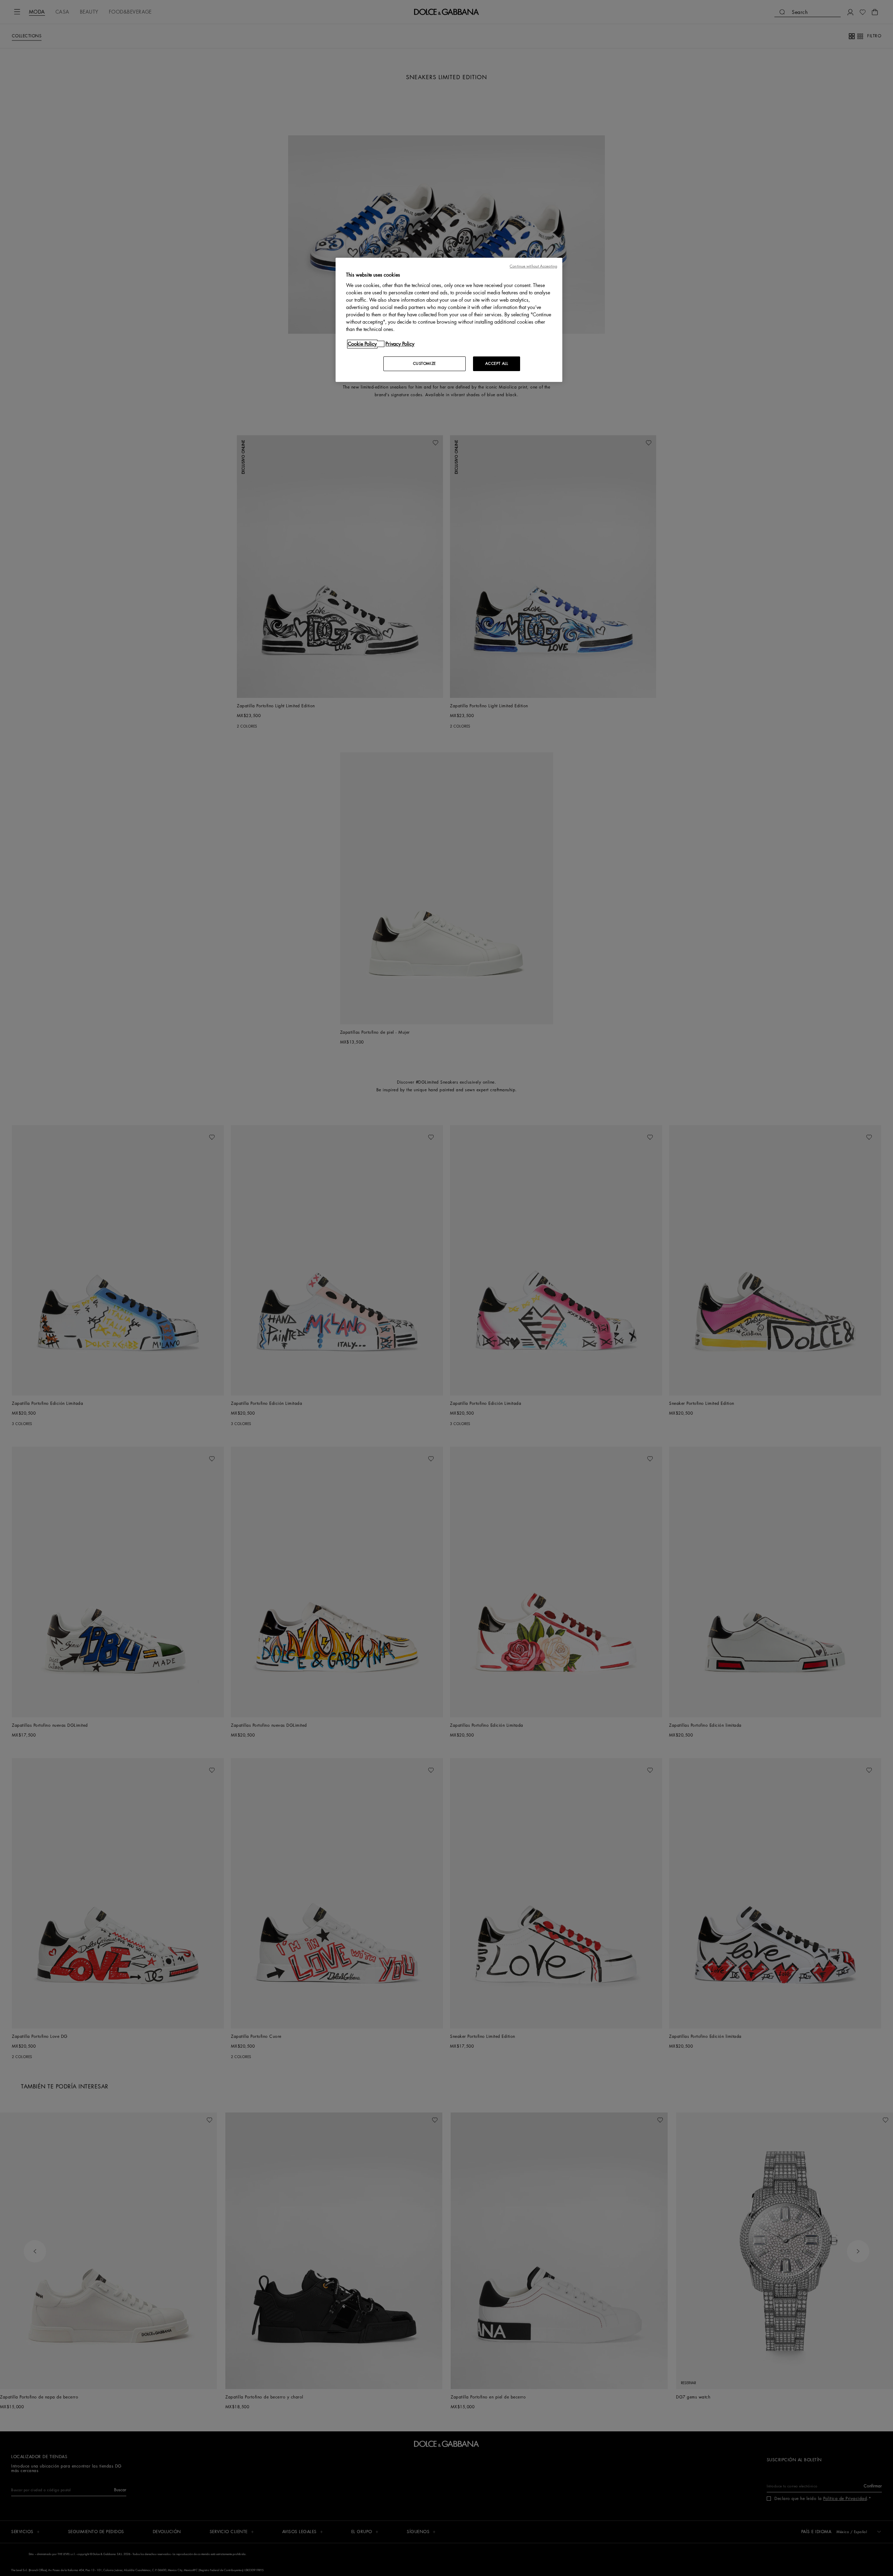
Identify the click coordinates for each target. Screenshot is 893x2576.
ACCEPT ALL (497, 364)
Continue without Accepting (533, 266)
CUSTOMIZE (425, 364)
